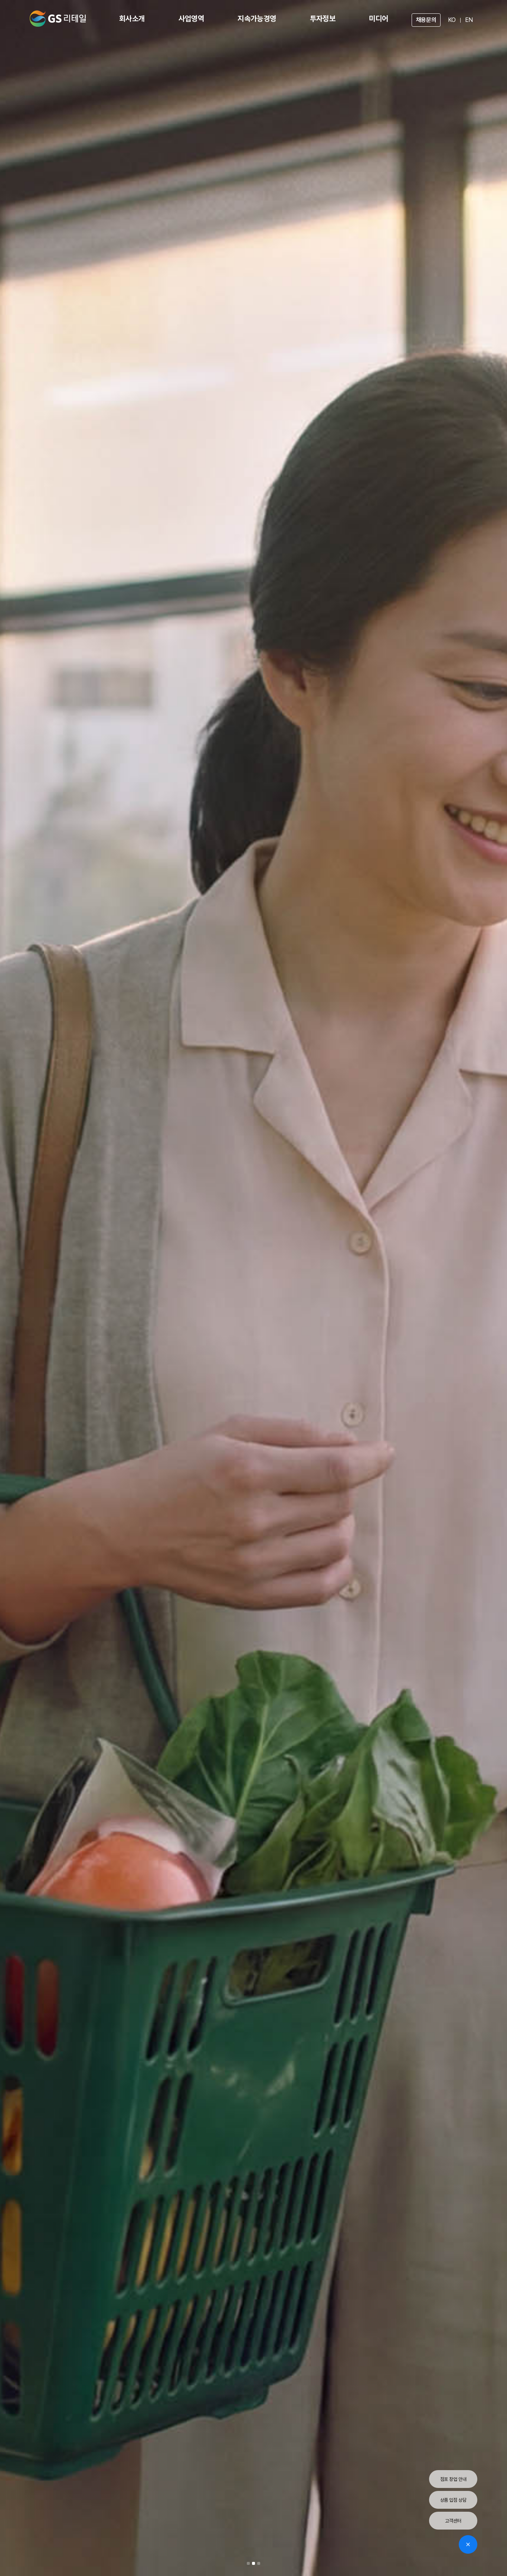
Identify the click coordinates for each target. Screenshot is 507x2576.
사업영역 (192, 19)
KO (452, 20)
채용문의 (426, 20)
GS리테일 (58, 19)
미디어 (379, 19)
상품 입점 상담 (453, 2500)
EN (469, 20)
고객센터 (453, 2521)
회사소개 (132, 19)
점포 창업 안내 (453, 2479)
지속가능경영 (257, 19)
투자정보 (323, 19)
